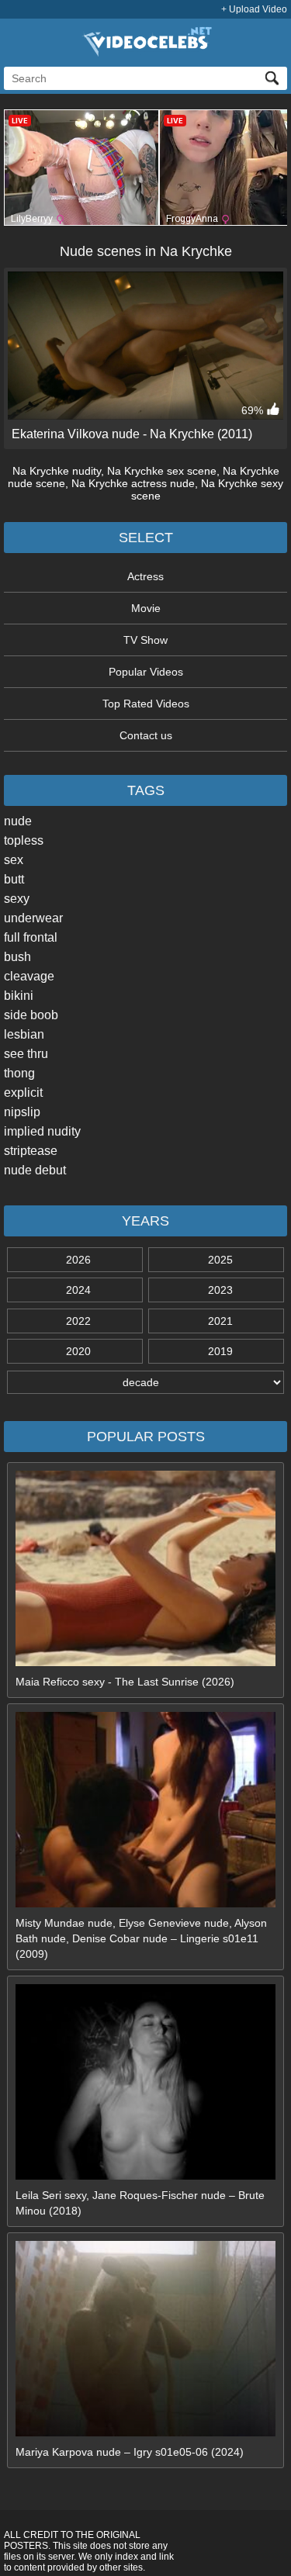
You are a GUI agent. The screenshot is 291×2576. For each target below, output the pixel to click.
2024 (78, 1290)
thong (19, 1073)
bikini (19, 996)
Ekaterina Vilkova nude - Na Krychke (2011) (132, 434)
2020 (78, 1351)
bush (17, 957)
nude (18, 821)
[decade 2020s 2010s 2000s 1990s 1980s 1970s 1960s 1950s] (145, 1382)
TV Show (145, 640)
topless (24, 840)
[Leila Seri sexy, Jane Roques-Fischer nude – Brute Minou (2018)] (146, 2176)
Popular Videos (146, 672)
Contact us (146, 735)
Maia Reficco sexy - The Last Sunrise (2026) (125, 1682)
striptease (31, 1151)
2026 (78, 1260)
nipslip (22, 1112)
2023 (220, 1290)
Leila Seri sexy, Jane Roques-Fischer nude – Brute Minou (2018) (140, 2203)
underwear (33, 918)
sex (14, 860)
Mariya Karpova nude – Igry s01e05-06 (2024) (130, 2452)
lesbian (24, 1034)
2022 (78, 1321)
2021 (220, 1321)
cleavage (29, 976)
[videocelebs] (146, 53)
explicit (23, 1093)
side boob (31, 1015)
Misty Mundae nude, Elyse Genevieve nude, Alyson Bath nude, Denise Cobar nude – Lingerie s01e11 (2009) (141, 1938)
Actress (145, 576)
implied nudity (42, 1131)
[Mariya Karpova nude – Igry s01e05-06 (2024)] (146, 2433)
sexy (17, 899)
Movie (146, 608)
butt (14, 879)
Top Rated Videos (146, 704)
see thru (26, 1054)
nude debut (35, 1170)
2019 (220, 1351)
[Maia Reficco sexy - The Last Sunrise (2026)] (146, 1662)
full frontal (31, 937)
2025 (220, 1260)
